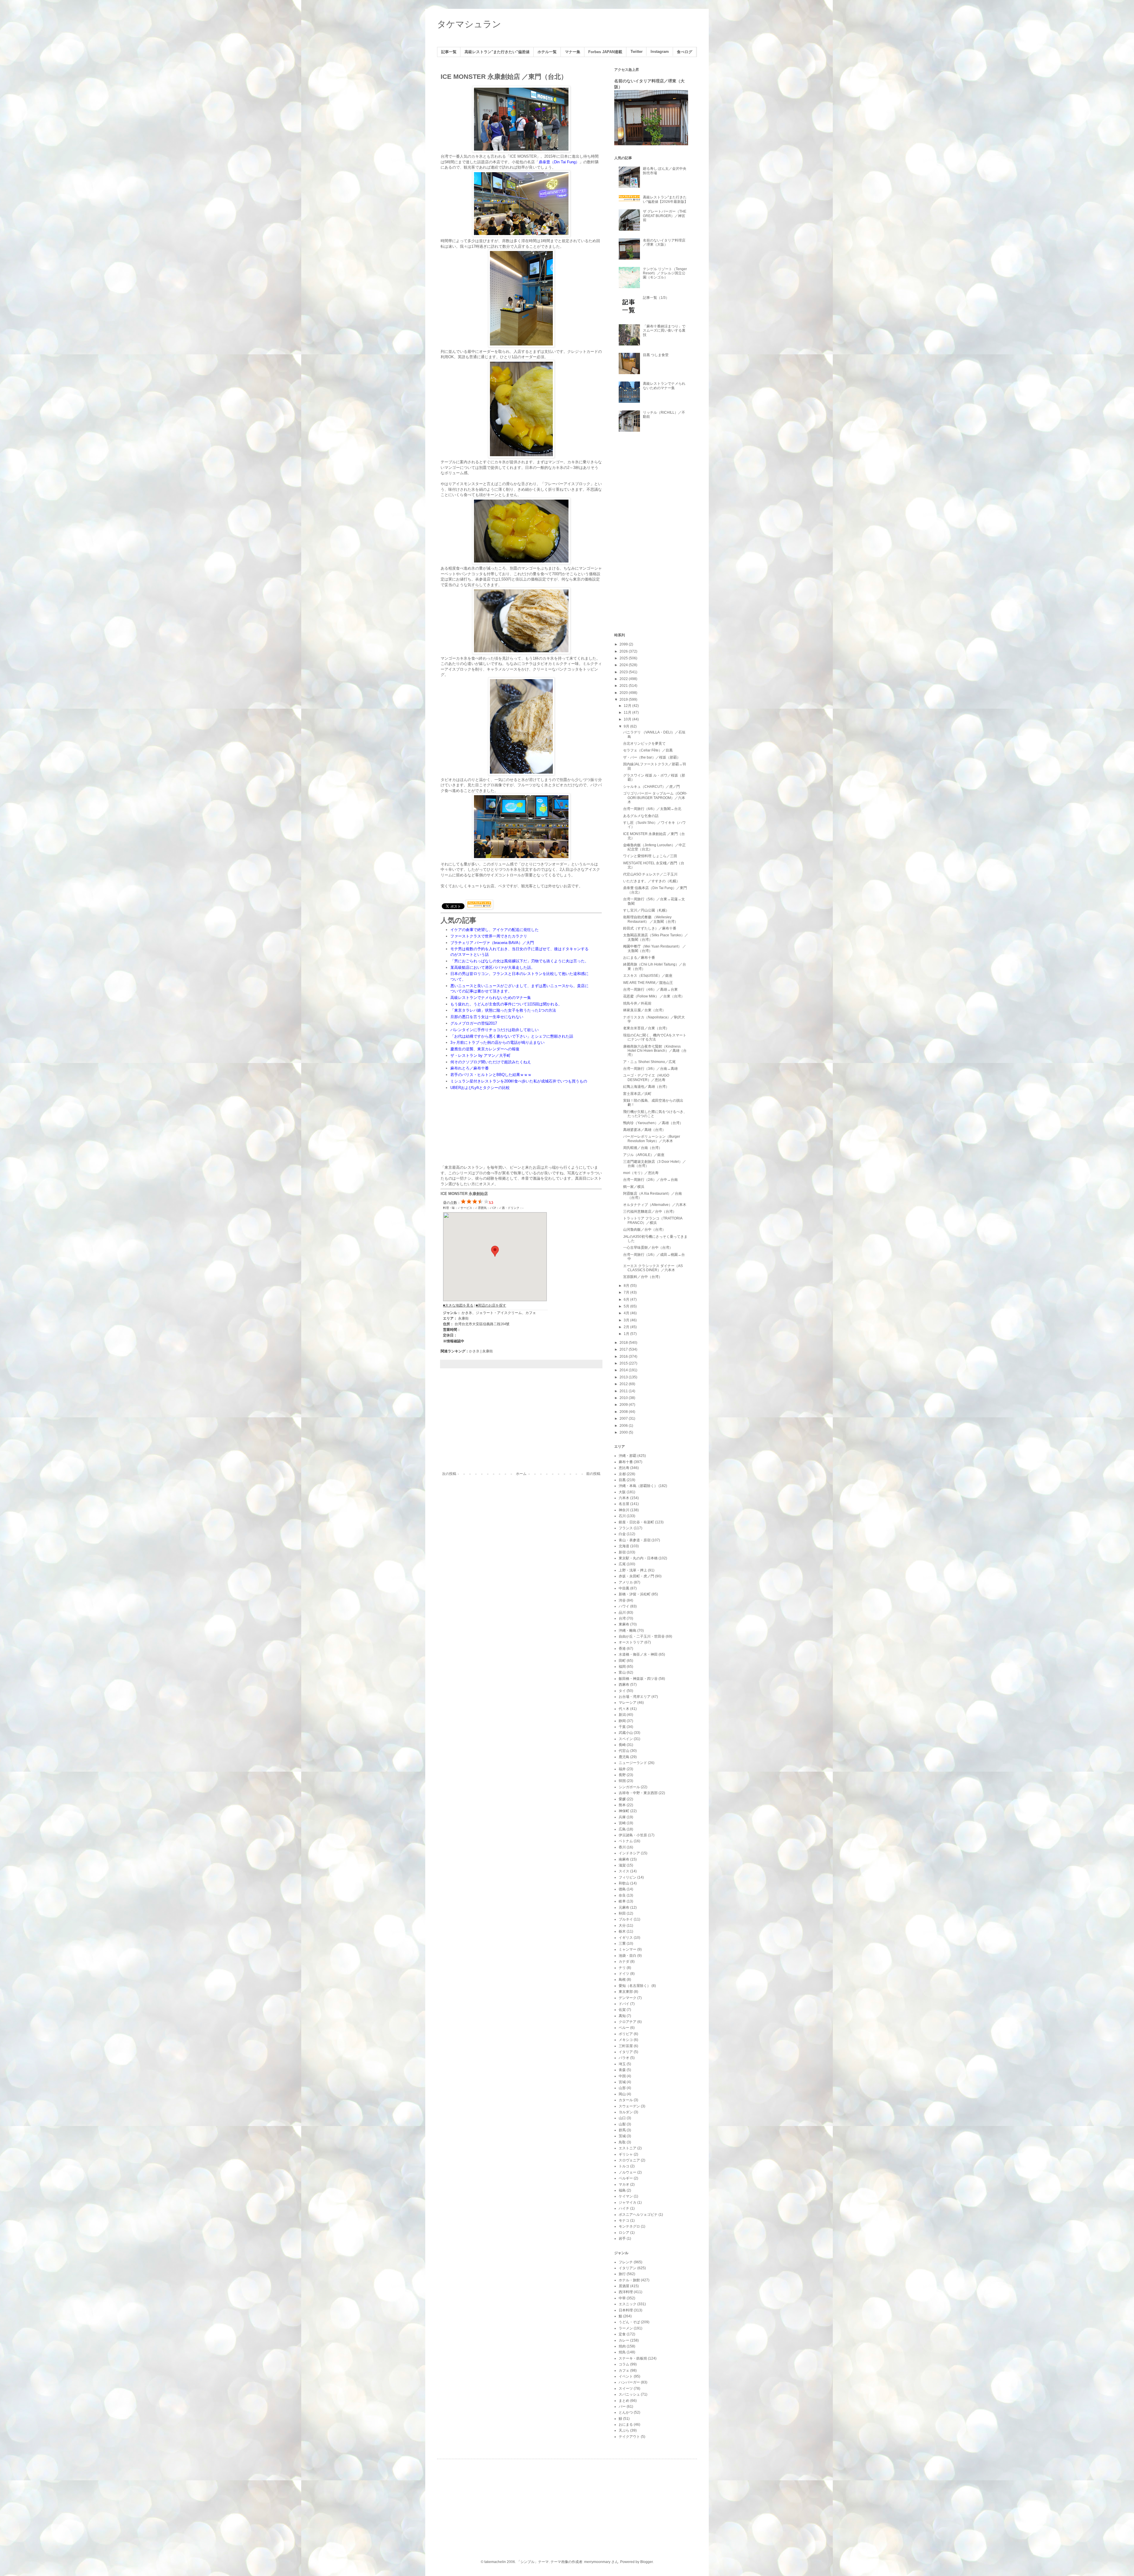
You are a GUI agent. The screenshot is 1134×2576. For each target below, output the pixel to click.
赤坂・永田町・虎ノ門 (636, 1576)
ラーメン (626, 2328)
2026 (624, 651)
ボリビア (626, 2034)
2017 (624, 1349)
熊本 (622, 1805)
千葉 (622, 1727)
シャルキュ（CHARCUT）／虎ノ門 (651, 787)
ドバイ (624, 2004)
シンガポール (629, 1787)
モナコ (624, 2220)
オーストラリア (631, 1642)
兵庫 (622, 1817)
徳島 (622, 1889)
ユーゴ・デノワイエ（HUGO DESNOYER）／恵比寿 (646, 1077)
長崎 (622, 1745)
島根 (622, 1980)
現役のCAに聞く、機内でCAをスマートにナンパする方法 (655, 1037)
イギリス (626, 1938)
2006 (624, 1426)
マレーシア (628, 1703)
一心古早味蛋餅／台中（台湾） (648, 1248)
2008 (624, 1412)
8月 (627, 1286)
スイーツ (626, 2388)
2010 (624, 1398)
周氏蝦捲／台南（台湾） (643, 1148)
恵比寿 (624, 1468)
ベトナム (626, 1841)
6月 (627, 1300)
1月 (627, 1334)
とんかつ (626, 2412)
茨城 (622, 2136)
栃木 (622, 1931)
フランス (626, 1528)
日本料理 (626, 2310)
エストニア (628, 2148)
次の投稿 (449, 1474)
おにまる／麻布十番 (639, 958)
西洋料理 (626, 2292)
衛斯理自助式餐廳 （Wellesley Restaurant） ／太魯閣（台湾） (651, 919)
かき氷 (474, 1351)
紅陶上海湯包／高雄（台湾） (646, 1087)
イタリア (626, 2052)
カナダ (624, 1962)
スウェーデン (629, 2106)
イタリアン (628, 2268)
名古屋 (624, 1504)
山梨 (622, 2124)
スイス (624, 1871)
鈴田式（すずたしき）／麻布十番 (650, 928)
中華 (622, 2298)
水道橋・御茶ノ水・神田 (638, 1654)
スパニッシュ (629, 2394)
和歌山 (624, 1883)
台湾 (622, 1618)
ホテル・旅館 (629, 2280)
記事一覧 (449, 52)
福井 (622, 1769)
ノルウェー (628, 2172)
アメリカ (626, 1582)
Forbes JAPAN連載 (605, 52)
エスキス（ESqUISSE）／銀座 (648, 976)
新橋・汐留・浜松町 (635, 1594)
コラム (624, 2364)
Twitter (637, 52)
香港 (622, 1649)
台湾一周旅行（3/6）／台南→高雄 (650, 1069)
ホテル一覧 (547, 52)
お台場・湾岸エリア (635, 1697)
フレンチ (626, 2262)
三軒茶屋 (626, 2046)
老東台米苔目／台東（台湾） (646, 1028)
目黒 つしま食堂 (656, 355)
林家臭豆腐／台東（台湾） (644, 1010)
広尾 (622, 1564)
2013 (624, 1377)
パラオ (624, 2058)
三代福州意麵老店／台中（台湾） (650, 1212)
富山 (622, 1672)
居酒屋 (624, 2286)
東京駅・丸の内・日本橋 (638, 1558)
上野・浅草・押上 (633, 1570)
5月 (627, 1306)
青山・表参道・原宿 (635, 1540)
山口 (622, 2118)
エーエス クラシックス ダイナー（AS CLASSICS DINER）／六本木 (653, 1268)
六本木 (624, 1498)
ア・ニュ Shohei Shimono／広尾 (649, 1062)
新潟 (622, 1715)
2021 (624, 686)
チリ (622, 1968)
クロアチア (628, 2022)
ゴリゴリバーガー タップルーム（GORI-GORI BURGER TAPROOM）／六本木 (655, 798)
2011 (624, 1391)
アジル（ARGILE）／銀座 (644, 1155)
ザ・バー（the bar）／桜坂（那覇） (652, 757)
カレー (624, 2340)
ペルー (624, 2028)
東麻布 (624, 1624)
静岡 (622, 1721)
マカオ (624, 2184)
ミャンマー (628, 1949)
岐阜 (622, 1901)
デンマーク (628, 1998)
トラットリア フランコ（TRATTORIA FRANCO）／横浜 (653, 1220)
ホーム (521, 1474)
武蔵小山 (626, 1733)
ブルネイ (626, 1919)
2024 (624, 665)
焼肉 (622, 2346)
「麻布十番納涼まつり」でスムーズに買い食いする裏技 (664, 331)
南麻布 (624, 1859)
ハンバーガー (629, 2382)
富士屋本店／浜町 (637, 1094)
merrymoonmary (597, 2562)
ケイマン (626, 2196)
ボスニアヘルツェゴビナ (638, 2215)
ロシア (624, 2233)
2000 (624, 1432)
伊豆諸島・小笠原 (633, 1835)
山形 (622, 2088)
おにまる (626, 2425)
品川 (622, 1613)
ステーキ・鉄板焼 (633, 2358)
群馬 (622, 2130)
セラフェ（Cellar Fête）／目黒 (648, 750)
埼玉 (622, 2064)
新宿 (622, 1552)
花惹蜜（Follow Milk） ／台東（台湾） (654, 996)
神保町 (624, 1811)
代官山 (624, 1751)
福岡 (622, 1667)
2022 (624, 679)
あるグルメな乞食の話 (641, 816)
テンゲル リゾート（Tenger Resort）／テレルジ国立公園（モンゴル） (665, 273)
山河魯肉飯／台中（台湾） (644, 1230)
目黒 (622, 1480)
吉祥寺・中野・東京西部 (638, 1793)
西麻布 (624, 1685)
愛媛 (622, 1799)
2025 (624, 658)
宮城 (622, 2082)
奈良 (622, 1895)
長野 (622, 1775)
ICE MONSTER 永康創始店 (464, 1194)
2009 (624, 1405)
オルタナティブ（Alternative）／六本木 (655, 1205)
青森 (622, 2070)
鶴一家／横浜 (634, 1187)
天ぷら (624, 2430)
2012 (624, 1384)
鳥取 (622, 2142)
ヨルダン (626, 2112)
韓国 (622, 1781)
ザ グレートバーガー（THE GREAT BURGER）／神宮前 (665, 216)
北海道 (624, 1546)
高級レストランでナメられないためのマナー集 (664, 386)
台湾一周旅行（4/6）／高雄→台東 (650, 989)
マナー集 (573, 52)
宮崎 (622, 1823)
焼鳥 (622, 2352)
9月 (627, 726)
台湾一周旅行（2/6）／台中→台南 (650, 1180)
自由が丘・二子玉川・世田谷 (642, 1636)
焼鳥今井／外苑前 (637, 1003)
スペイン (626, 1739)
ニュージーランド (633, 1763)
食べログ (685, 52)
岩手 (622, 2238)
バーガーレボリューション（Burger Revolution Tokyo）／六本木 (652, 1139)
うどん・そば (629, 2322)
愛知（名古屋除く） (635, 1986)
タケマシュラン (469, 24)
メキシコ (626, 2040)
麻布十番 (626, 1462)
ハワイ (624, 1606)
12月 (628, 706)
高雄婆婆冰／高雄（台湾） (644, 1130)
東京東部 (626, 1992)
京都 (622, 1474)
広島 (622, 1829)
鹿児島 (624, 1757)
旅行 (622, 2274)
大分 (622, 1926)
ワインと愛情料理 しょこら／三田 (650, 856)
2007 (624, 1419)
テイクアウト (629, 2437)
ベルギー (626, 2178)
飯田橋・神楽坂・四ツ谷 (638, 1679)
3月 (627, 1320)
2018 (624, 1343)
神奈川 (624, 1510)
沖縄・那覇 (628, 1456)
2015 (624, 1363)
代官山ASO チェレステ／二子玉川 (650, 874)
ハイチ (624, 2208)
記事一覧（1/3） (656, 298)
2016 (624, 1357)
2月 (627, 1327)
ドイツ (624, 1974)
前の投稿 (593, 1474)
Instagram (660, 52)
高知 (622, 2016)
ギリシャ (626, 2154)
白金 (622, 1534)
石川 (622, 1516)
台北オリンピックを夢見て (644, 744)
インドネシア (629, 1853)
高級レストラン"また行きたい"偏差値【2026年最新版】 (665, 199)
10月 (628, 719)
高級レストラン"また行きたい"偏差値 (497, 52)
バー (622, 2407)
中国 (622, 2076)
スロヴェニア (629, 2160)
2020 (624, 693)
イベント (626, 2376)
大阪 (622, 1492)
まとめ (624, 2401)
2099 (624, 644)
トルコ (624, 2166)
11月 (628, 713)
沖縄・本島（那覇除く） (638, 1486)
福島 (622, 2190)
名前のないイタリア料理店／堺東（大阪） (664, 242)
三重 (622, 1944)
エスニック (628, 2304)
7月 (627, 1292)
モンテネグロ (629, 2226)
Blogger (646, 2562)
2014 (624, 1370)
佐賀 (622, 2010)
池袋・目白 (628, 1956)
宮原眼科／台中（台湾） (643, 1277)
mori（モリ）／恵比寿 (641, 1173)
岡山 (622, 2094)
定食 (622, 2334)
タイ (622, 1691)
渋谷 (622, 1600)
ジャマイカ (628, 2202)
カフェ (624, 2370)
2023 (624, 672)
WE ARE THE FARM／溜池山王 (648, 983)
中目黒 (624, 1588)
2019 (624, 700)
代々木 (624, 1709)
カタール (626, 2100)
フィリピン (628, 1877)
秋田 (622, 1913)
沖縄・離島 (628, 1631)
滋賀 (622, 1865)
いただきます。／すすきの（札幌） (651, 881)
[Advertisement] (521, 1423)
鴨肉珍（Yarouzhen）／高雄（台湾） (653, 1123)
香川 (622, 1847)
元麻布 (624, 1907)
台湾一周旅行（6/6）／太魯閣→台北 (652, 809)
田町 (622, 1661)
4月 (627, 1313)
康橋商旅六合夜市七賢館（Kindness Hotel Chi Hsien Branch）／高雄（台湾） (655, 1051)
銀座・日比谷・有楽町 (636, 1522)
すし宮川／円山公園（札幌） (646, 910)
